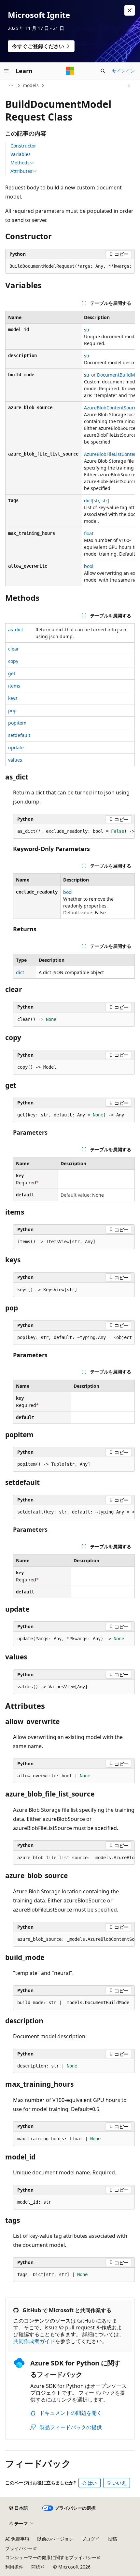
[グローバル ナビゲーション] (7, 71)
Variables (21, 154)
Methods (20, 163)
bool (89, 566)
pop (12, 710)
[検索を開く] (103, 71)
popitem (17, 723)
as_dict (16, 630)
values (15, 760)
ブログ (88, 2539)
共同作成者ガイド (34, 2341)
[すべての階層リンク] (11, 85)
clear (14, 649)
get (12, 673)
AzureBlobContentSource (111, 408)
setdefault (19, 735)
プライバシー (19, 2548)
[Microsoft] (70, 71)
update (16, 747)
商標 (36, 2567)
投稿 (112, 2539)
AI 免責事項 (17, 2539)
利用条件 (14, 2567)
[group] (70, 266)
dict (88, 501)
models (31, 85)
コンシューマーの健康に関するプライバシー (51, 2557)
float (89, 533)
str (87, 330)
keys (13, 698)
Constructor (23, 146)
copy (13, 661)
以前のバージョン (55, 2539)
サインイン (123, 71)
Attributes (21, 171)
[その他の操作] (129, 85)
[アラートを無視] (130, 10)
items (14, 686)
